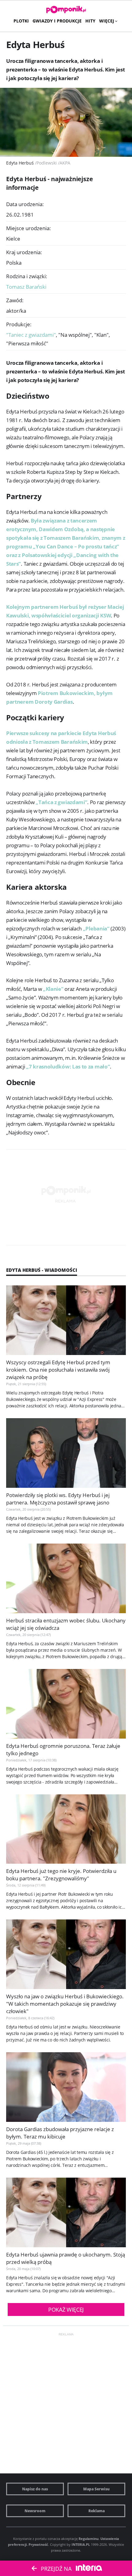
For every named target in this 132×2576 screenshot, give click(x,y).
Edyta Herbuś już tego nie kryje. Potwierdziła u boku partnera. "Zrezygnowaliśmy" (61, 1875)
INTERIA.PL (81, 2544)
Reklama (97, 2511)
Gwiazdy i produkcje (57, 21)
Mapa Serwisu (96, 2489)
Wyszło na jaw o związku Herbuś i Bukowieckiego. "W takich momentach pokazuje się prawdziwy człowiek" (65, 2004)
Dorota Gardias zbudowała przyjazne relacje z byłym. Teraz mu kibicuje (60, 2133)
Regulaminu (89, 2539)
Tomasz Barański (26, 287)
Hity (90, 21)
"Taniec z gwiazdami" (32, 335)
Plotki (21, 21)
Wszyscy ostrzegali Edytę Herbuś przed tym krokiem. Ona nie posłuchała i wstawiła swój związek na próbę (58, 1370)
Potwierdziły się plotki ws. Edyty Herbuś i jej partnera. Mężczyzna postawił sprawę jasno (58, 1499)
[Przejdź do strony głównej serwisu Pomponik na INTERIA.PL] (66, 10)
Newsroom (35, 2511)
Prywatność (38, 2544)
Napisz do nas (35, 2489)
